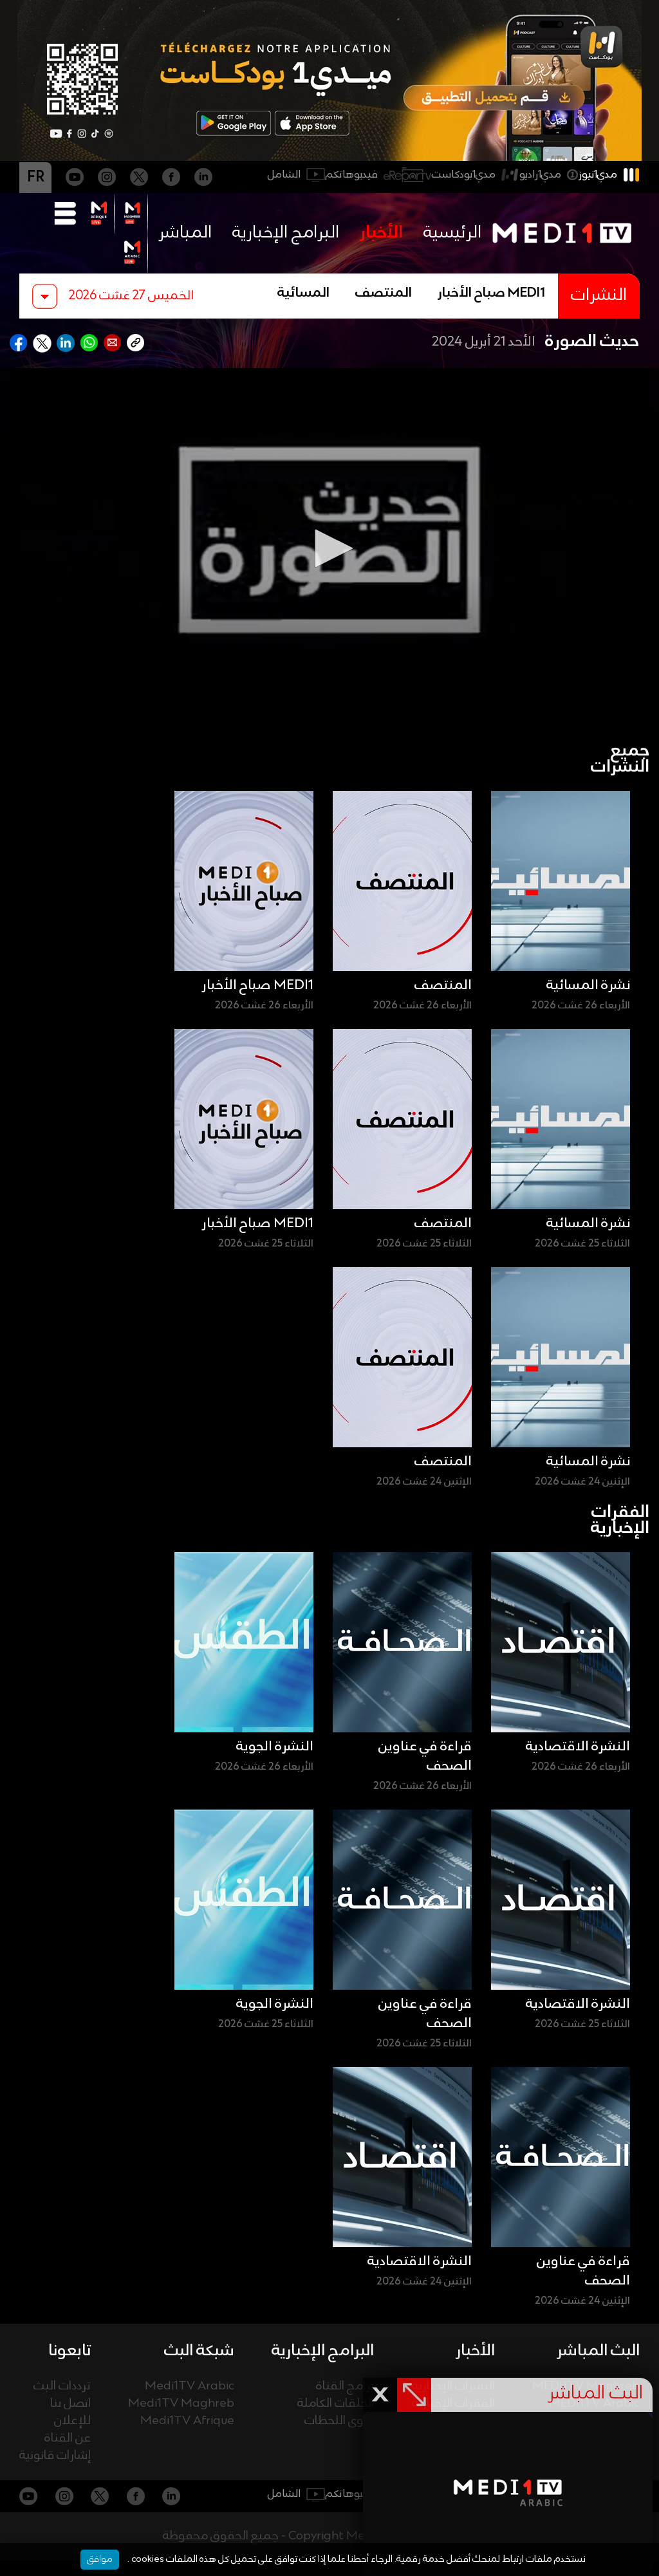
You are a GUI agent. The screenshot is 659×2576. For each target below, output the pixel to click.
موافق (100, 2559)
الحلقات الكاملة (336, 2404)
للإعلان (72, 2421)
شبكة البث (199, 2351)
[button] (329, 548)
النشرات (599, 296)
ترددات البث (62, 2386)
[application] (329, 548)
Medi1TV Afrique (187, 2421)
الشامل (284, 175)
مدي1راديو (540, 175)
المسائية (303, 293)
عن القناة (68, 2439)
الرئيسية (452, 233)
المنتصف (384, 293)
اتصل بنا (70, 2404)
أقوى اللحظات (339, 2421)
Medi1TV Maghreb (181, 2404)
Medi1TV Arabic (190, 2386)
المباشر (185, 233)
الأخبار (381, 233)
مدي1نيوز (598, 175)
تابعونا (70, 2351)
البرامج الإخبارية (286, 233)
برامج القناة (345, 2386)
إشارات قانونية (55, 2456)
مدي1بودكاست (464, 175)
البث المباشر (598, 2351)
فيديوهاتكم (352, 175)
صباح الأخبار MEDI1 (491, 293)
